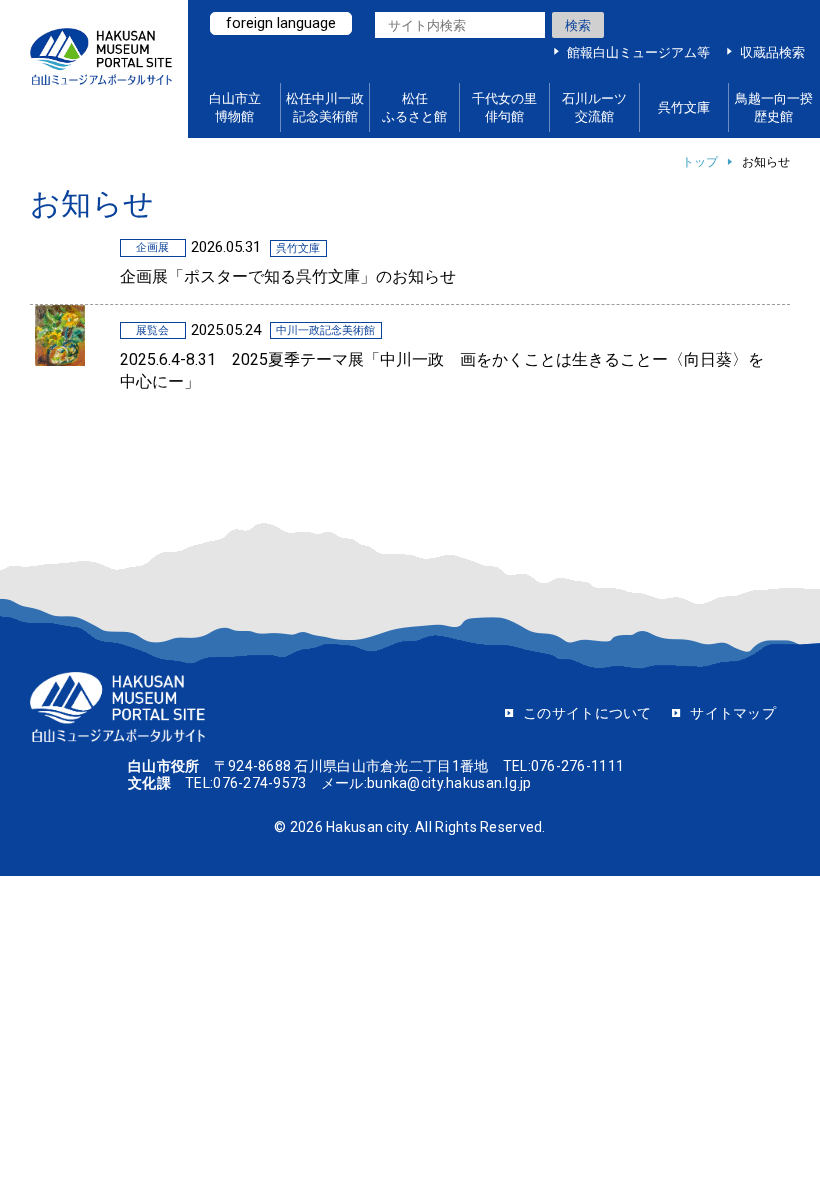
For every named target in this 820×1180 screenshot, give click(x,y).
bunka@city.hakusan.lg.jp (449, 783)
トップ (700, 162)
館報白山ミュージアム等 (638, 52)
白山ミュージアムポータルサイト (101, 69)
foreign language (281, 23)
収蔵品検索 (772, 52)
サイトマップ (733, 713)
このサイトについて (587, 713)
